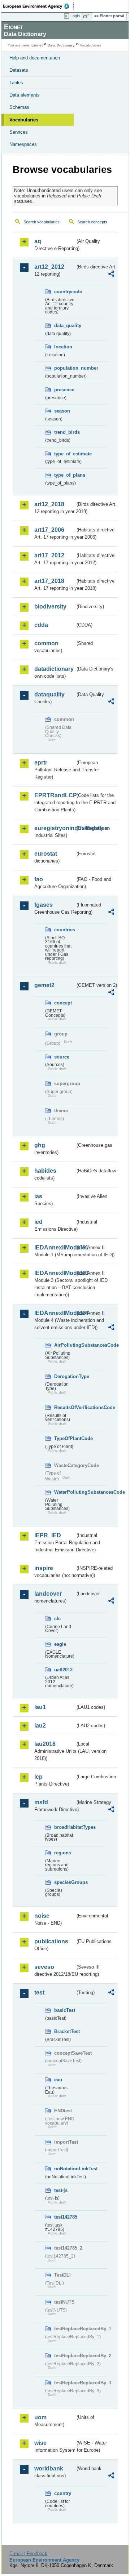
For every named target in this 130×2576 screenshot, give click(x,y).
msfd (41, 1802)
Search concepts (92, 222)
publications (51, 1941)
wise (40, 2443)
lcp (38, 1777)
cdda (41, 625)
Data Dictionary (61, 45)
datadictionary (54, 669)
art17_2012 (49, 555)
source (62, 1057)
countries (65, 930)
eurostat (46, 854)
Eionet (37, 45)
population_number (65, 368)
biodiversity (50, 607)
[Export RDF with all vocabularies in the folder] (111, 275)
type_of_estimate (65, 454)
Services (19, 132)
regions (63, 1853)
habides (45, 1171)
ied (38, 1222)
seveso (44, 1967)
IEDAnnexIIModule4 (55, 1313)
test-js (61, 2190)
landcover (48, 1594)
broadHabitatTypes (65, 1827)
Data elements (25, 95)
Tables (16, 83)
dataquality (49, 694)
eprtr (41, 763)
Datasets (19, 70)
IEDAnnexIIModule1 (55, 1247)
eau (58, 2080)
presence (64, 390)
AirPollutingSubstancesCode (65, 1345)
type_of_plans (65, 475)
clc (57, 1619)
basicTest (65, 2010)
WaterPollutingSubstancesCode (65, 1492)
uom (40, 2417)
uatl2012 (63, 1670)
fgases (44, 905)
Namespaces (23, 144)
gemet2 (44, 985)
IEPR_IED (48, 1535)
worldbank (49, 2468)
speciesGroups (65, 1882)
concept (63, 1003)
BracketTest (65, 2031)
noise (42, 1916)
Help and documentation (35, 58)
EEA (38, 6)
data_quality (65, 326)
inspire (44, 1568)
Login (75, 16)
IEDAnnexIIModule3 (55, 1273)
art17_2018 (49, 581)
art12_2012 (49, 267)
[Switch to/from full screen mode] (87, 16)
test (39, 1993)
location (63, 347)
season (62, 411)
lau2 (40, 1726)
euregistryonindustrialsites (55, 828)
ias (38, 1196)
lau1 (40, 1707)
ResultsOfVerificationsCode (65, 1407)
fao (39, 879)
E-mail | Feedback (28, 2553)
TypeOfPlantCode (65, 1438)
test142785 (65, 2217)
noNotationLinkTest (65, 2169)
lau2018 (45, 1744)
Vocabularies (24, 120)
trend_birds (65, 432)
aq (38, 241)
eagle (60, 1644)
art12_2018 (49, 504)
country (63, 2493)
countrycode (65, 292)
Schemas (19, 107)
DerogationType (65, 1376)
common (46, 643)
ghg (40, 1145)
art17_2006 (49, 530)
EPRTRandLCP (55, 795)
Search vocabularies (42, 222)
